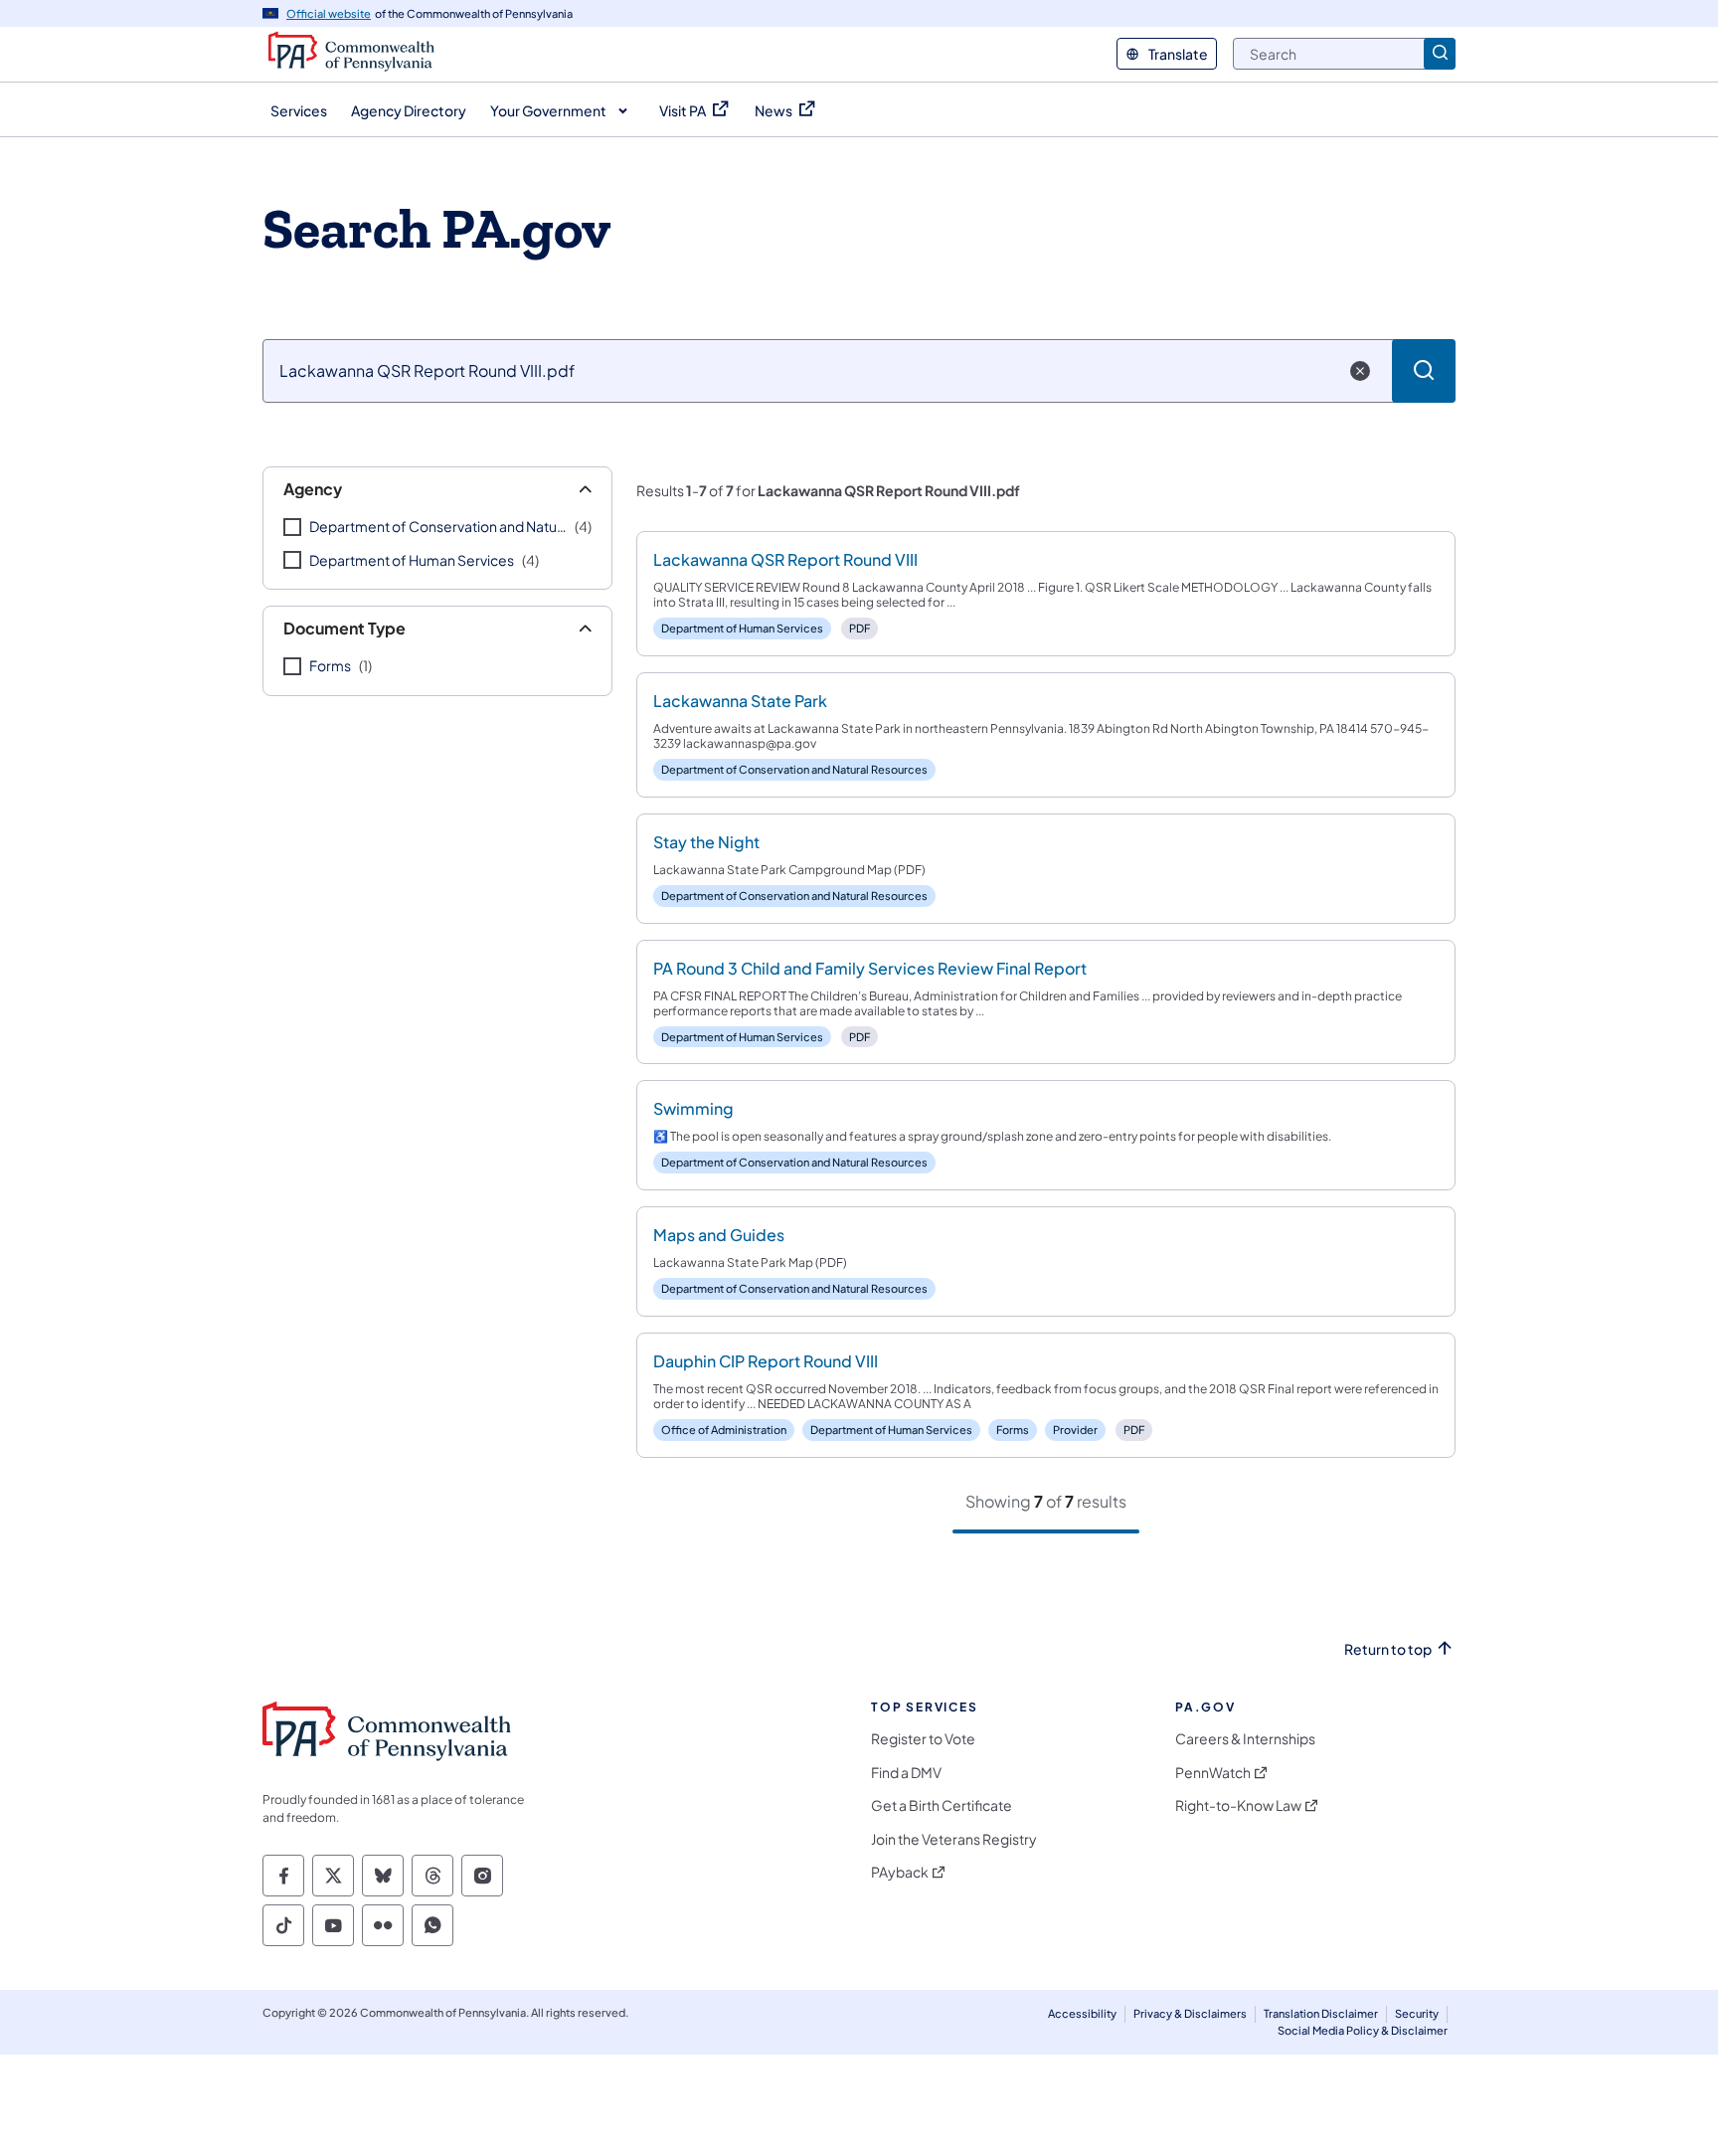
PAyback (900, 1872)
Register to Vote (923, 1739)
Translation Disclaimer (1321, 2013)
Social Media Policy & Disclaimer (1363, 2030)
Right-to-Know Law (1238, 1805)
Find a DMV (906, 1773)
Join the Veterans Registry (954, 1839)
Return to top (1388, 1649)
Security (1417, 2013)
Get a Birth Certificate (942, 1805)
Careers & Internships (1245, 1739)
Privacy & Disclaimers (1190, 2013)
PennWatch (1213, 1773)
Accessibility (1082, 2013)
